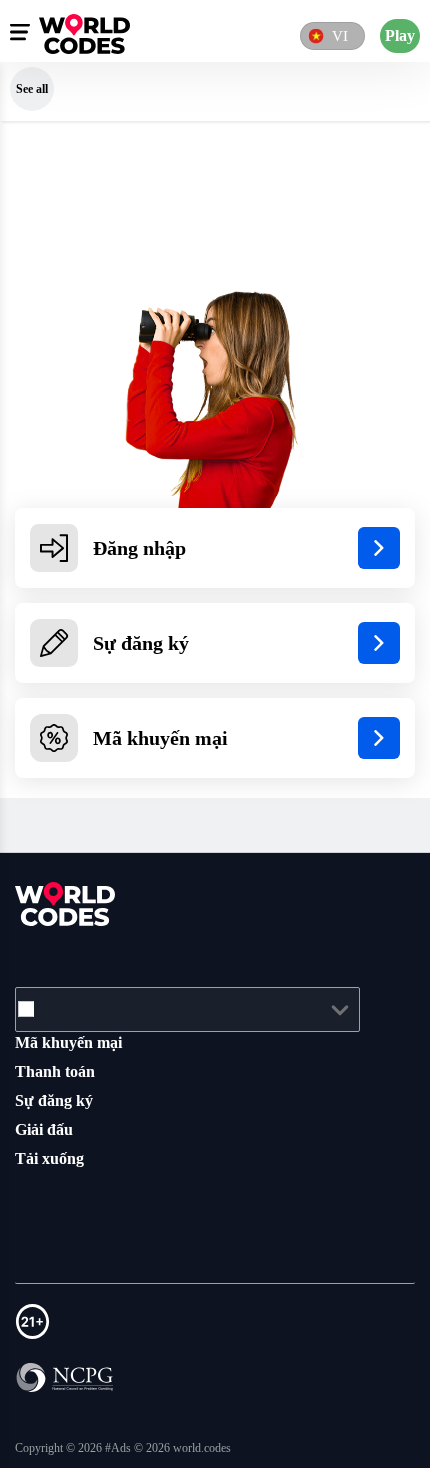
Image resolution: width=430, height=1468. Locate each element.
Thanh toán (59, 1071)
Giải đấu (46, 1129)
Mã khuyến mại (73, 1042)
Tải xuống (53, 1158)
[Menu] (20, 32)
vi (337, 35)
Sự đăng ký (58, 1100)
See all (32, 88)
